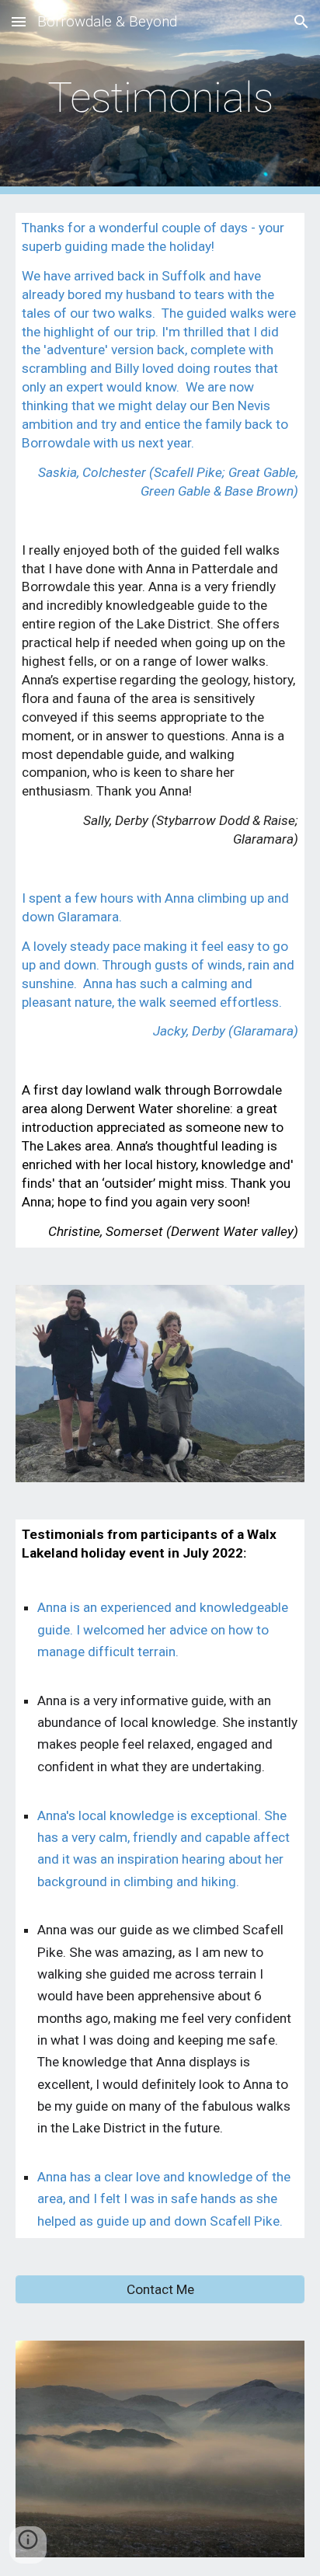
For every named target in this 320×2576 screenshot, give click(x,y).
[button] (19, 21)
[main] (160, 97)
